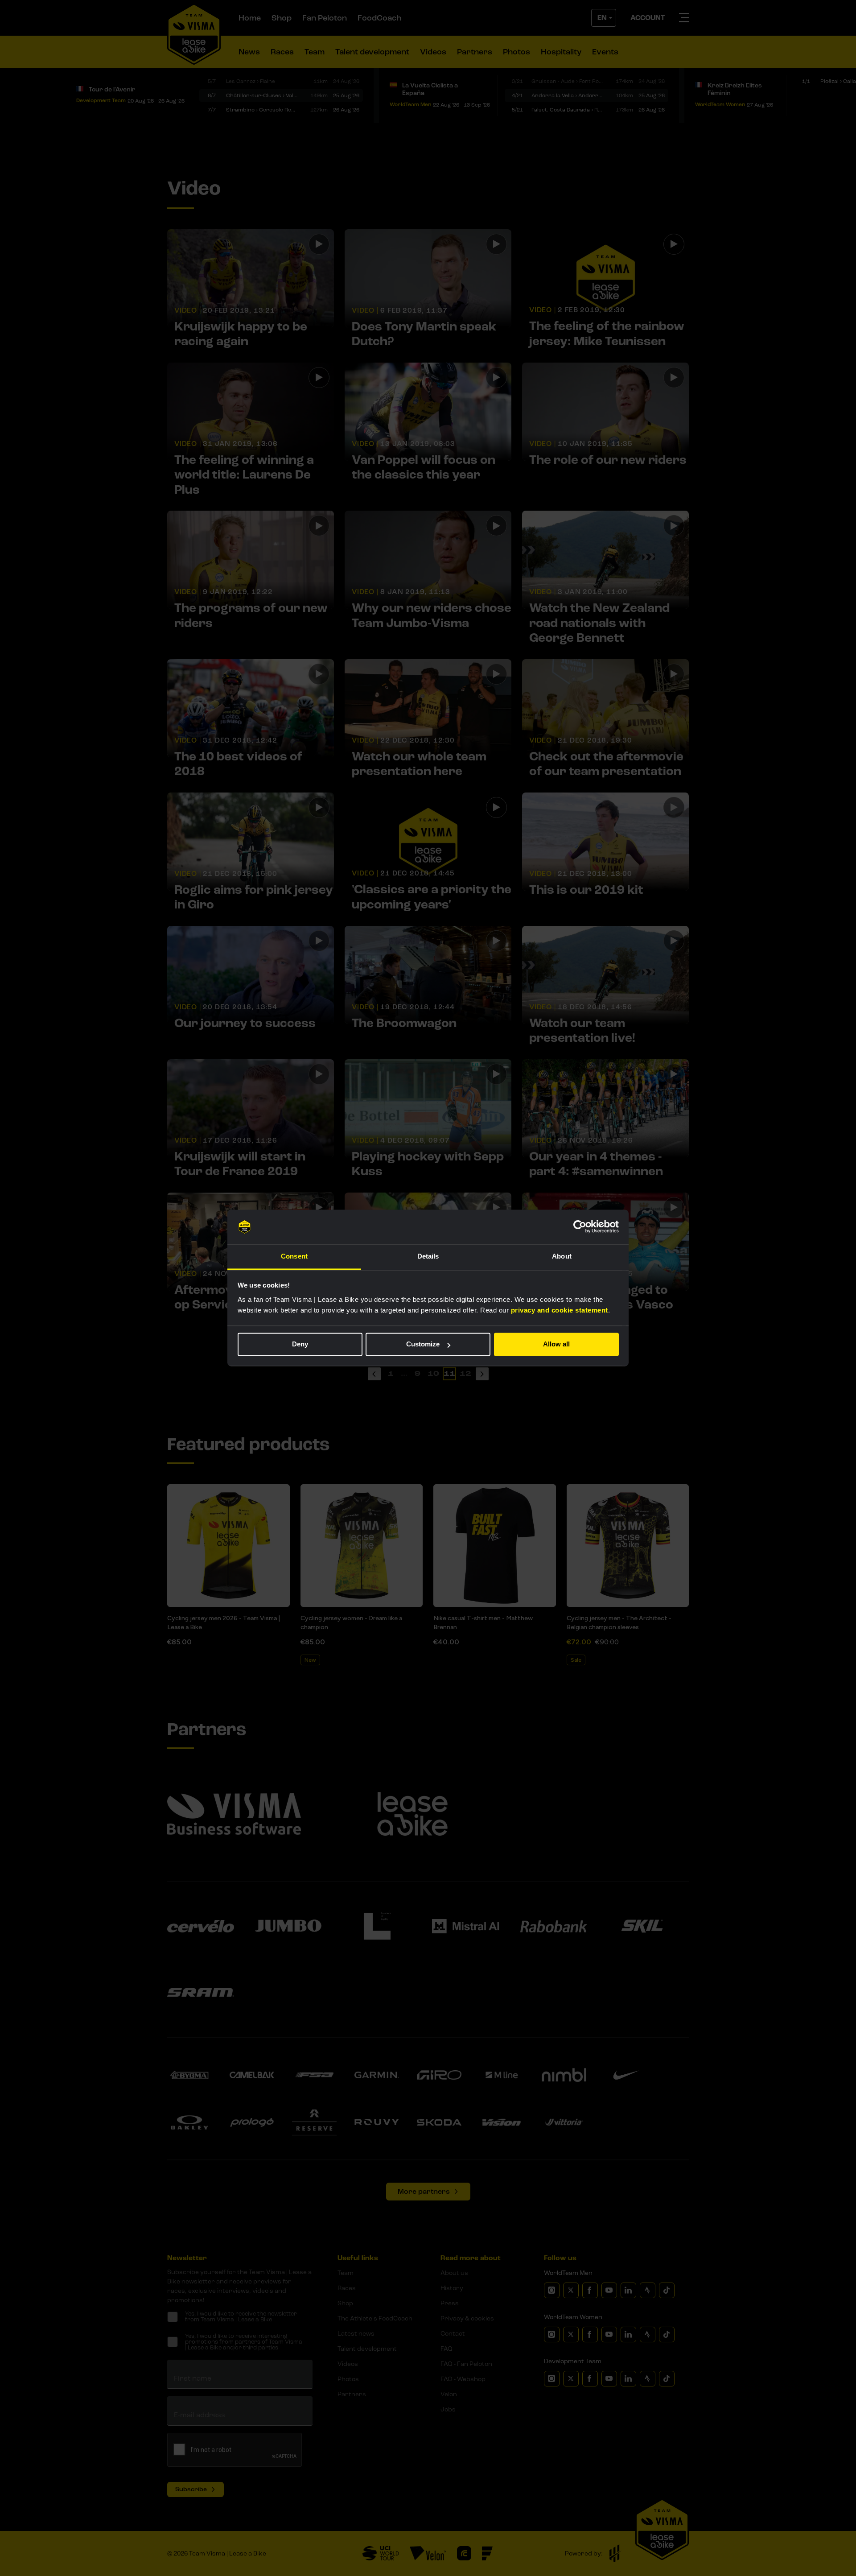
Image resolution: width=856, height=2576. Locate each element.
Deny (300, 1344)
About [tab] (562, 1256)
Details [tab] (428, 1256)
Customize (423, 1344)
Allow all (556, 1344)
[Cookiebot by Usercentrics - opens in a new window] (580, 1227)
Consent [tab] (294, 1256)
